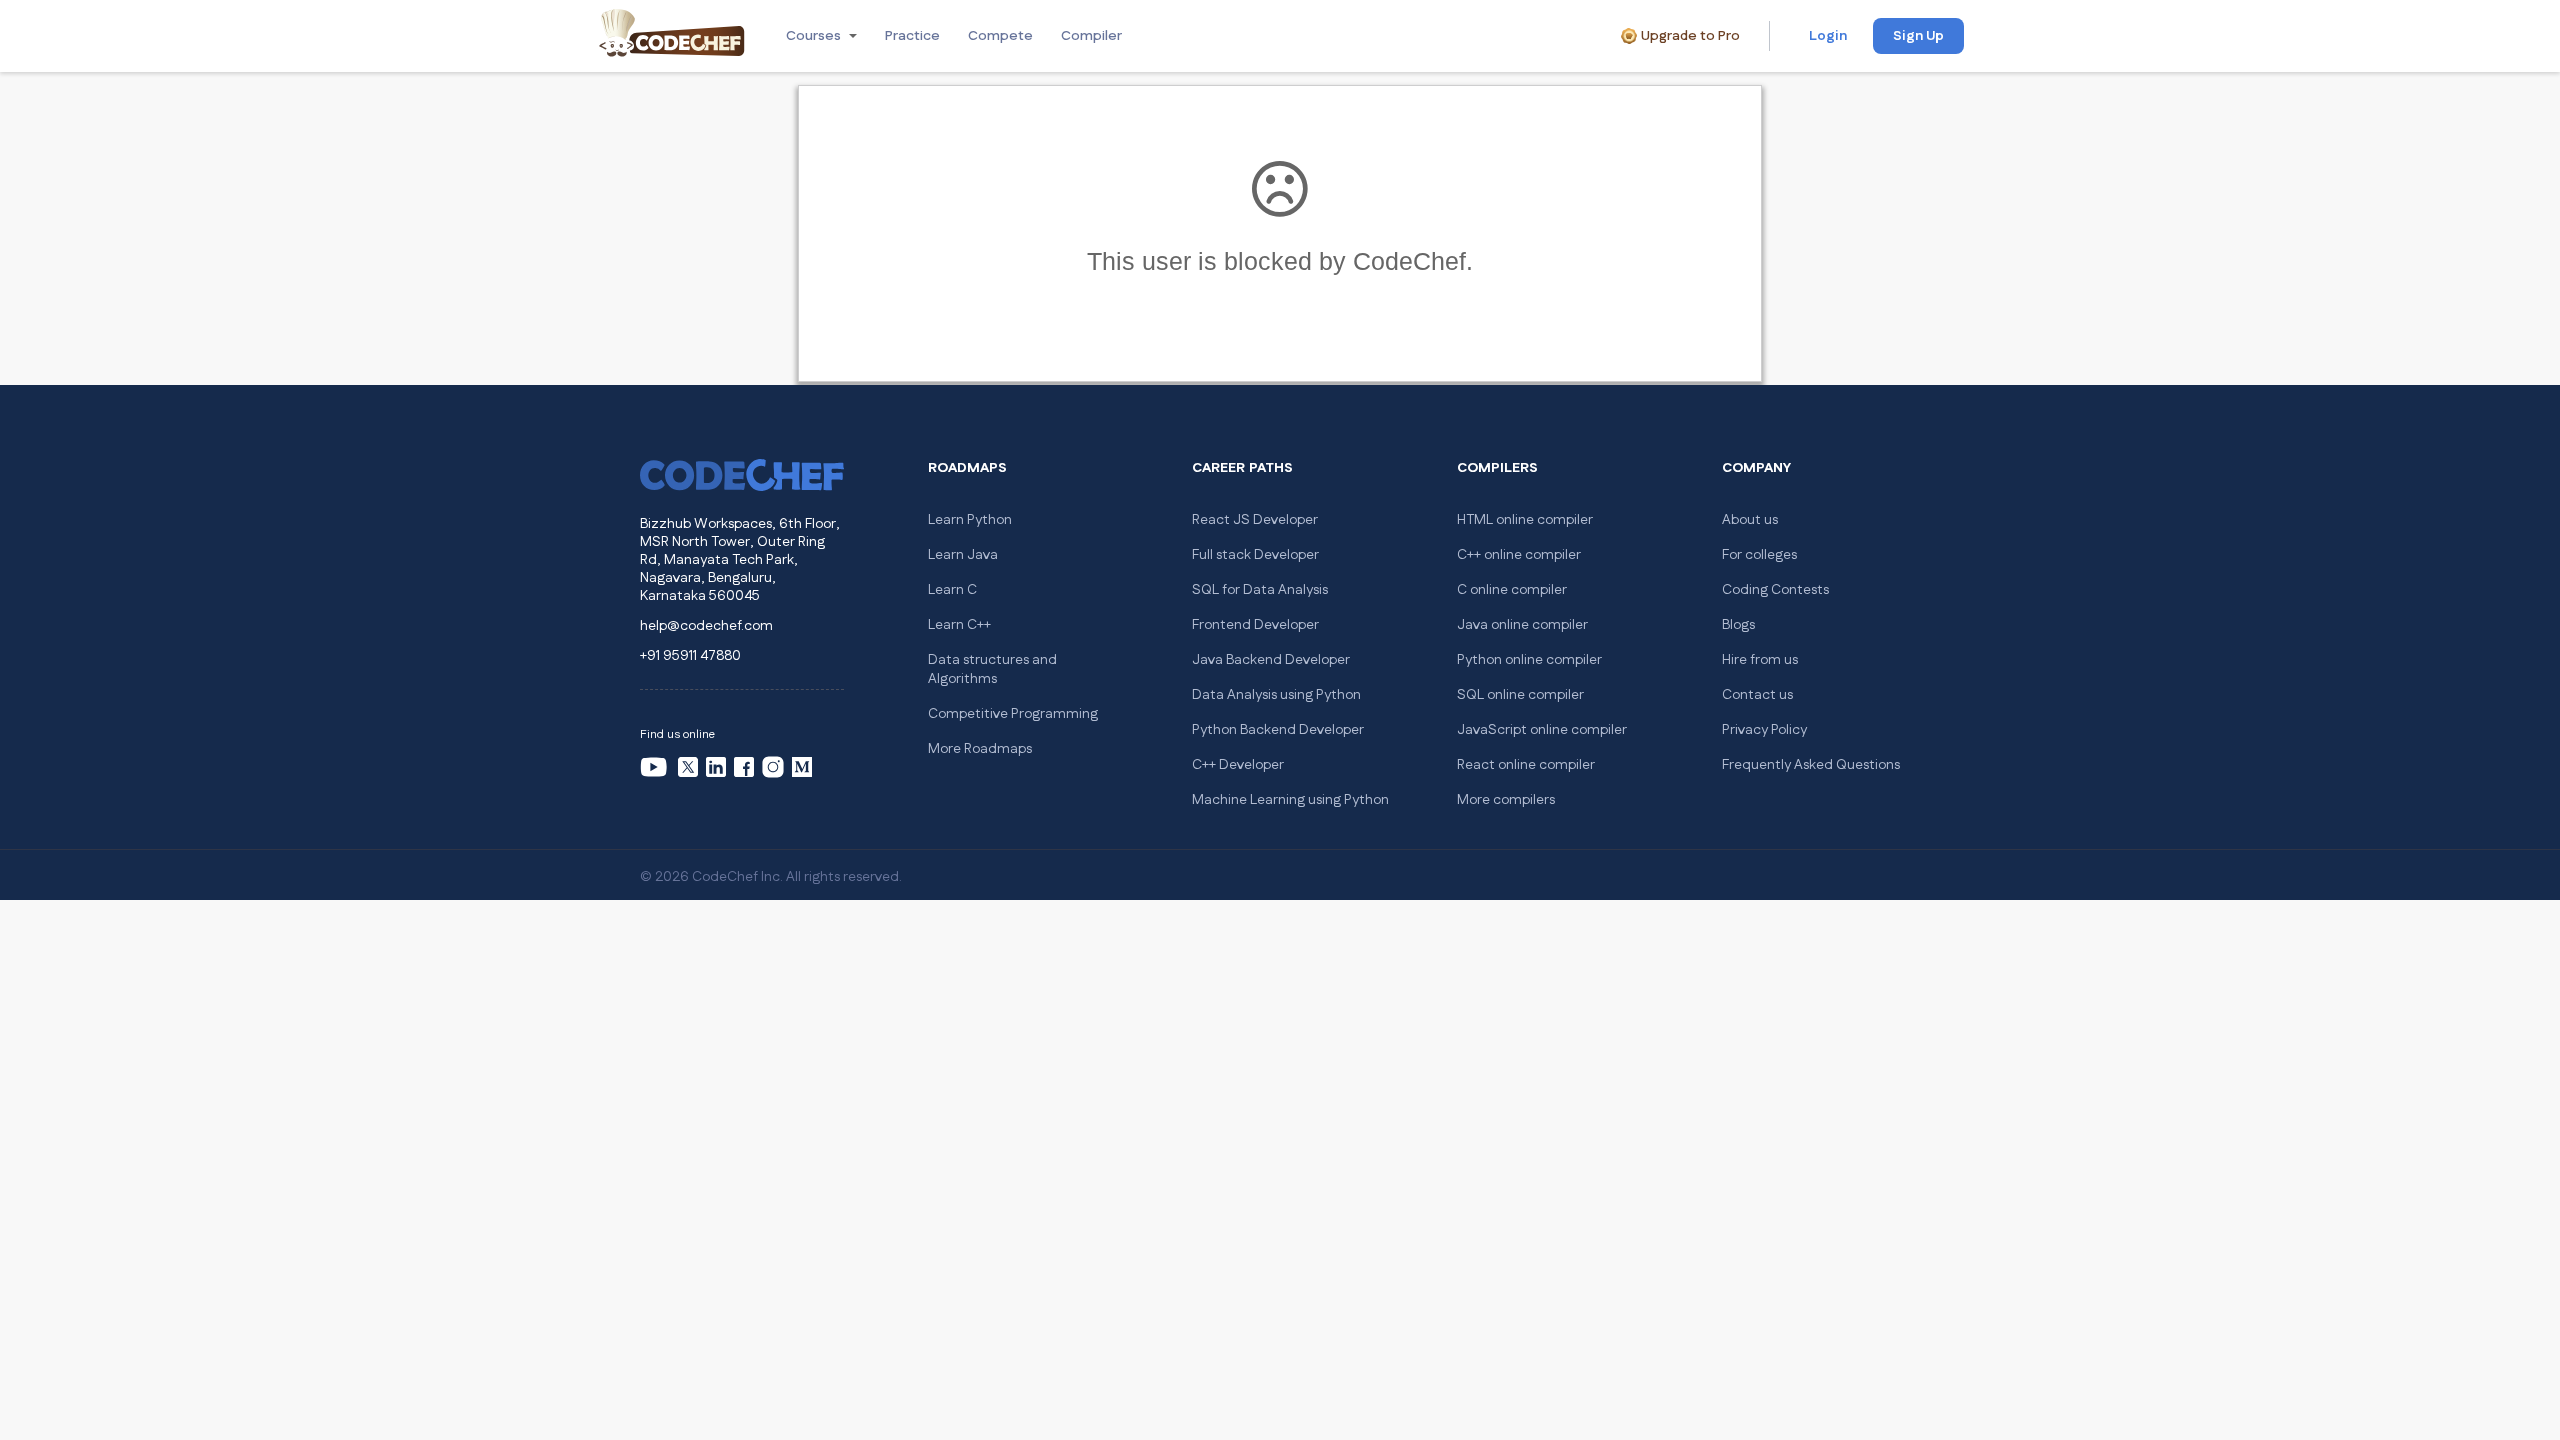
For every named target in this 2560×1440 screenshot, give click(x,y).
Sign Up (1918, 36)
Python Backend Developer (1278, 730)
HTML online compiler (1525, 520)
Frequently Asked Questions (1811, 765)
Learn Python (970, 520)
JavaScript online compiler (1542, 730)
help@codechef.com (706, 626)
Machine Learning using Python (1290, 800)
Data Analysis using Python (1276, 695)
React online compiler (1526, 765)
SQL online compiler (1520, 695)
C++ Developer (1238, 765)
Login (1828, 36)
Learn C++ (959, 625)
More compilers (1506, 800)
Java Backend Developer (1271, 660)
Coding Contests (1775, 590)
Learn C (952, 590)
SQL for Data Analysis (1260, 590)
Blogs (1738, 625)
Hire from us (1760, 660)
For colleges (1759, 555)
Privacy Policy (1764, 730)
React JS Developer (1255, 520)
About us (1750, 520)
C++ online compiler (1519, 555)
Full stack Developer (1255, 555)
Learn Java (963, 555)
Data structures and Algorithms (992, 669)
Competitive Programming (1013, 714)
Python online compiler (1529, 660)
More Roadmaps (980, 749)
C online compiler (1512, 590)
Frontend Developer (1255, 625)
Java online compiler (1522, 625)
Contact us (1757, 695)
